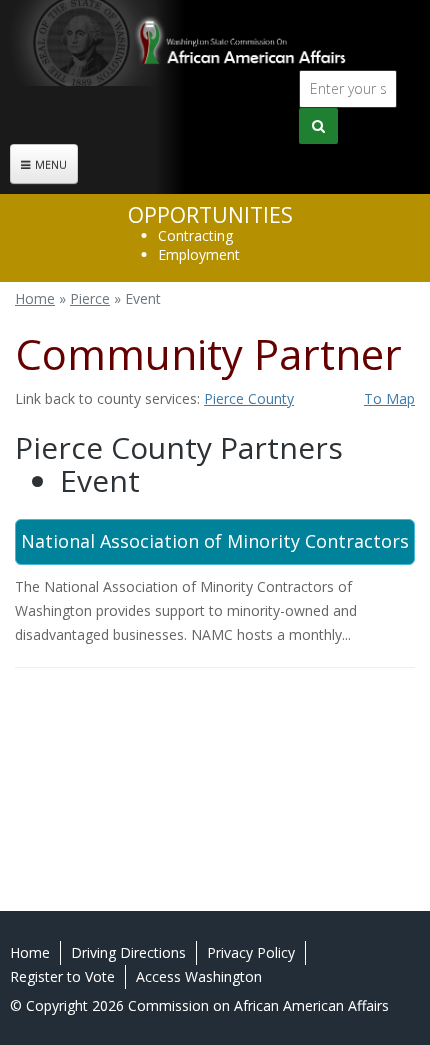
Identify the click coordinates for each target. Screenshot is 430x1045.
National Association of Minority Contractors (215, 541)
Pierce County (249, 398)
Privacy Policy (251, 952)
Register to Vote (62, 976)
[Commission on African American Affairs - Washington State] (215, 43)
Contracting (195, 235)
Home (35, 298)
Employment (199, 254)
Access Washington (199, 976)
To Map (389, 398)
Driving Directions (128, 952)
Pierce (90, 298)
